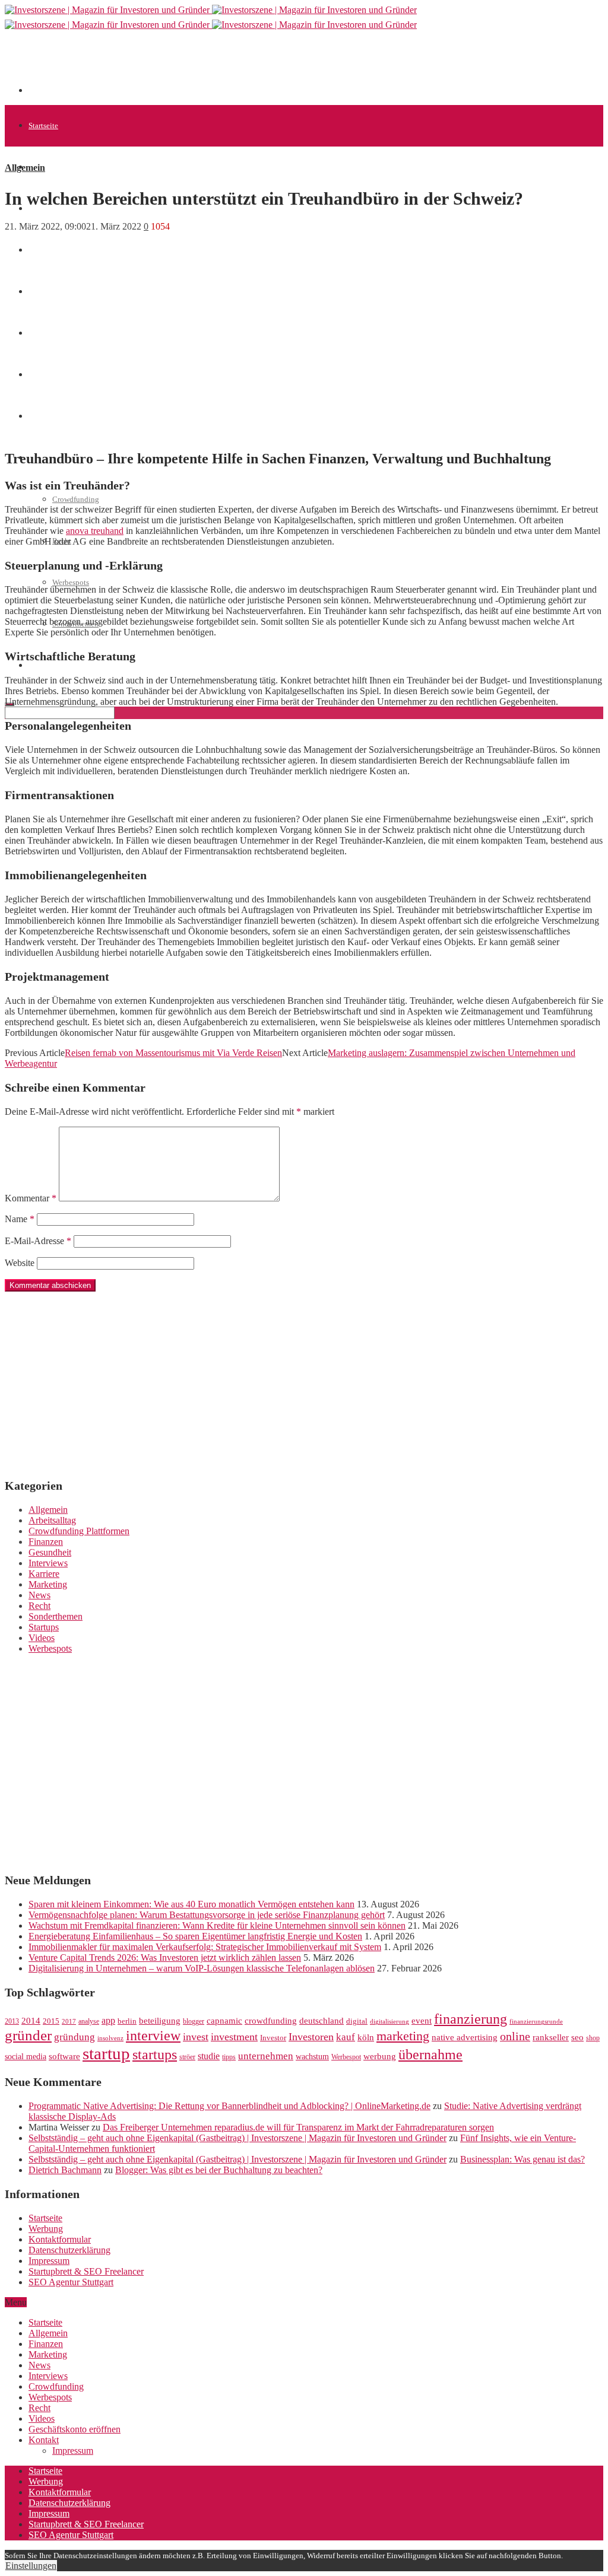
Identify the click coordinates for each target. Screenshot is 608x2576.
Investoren (311, 2037)
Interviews (48, 1563)
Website (20, 1263)
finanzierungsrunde (536, 2022)
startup (106, 2053)
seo (577, 2037)
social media (26, 2057)
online (515, 2036)
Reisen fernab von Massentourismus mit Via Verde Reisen (173, 1053)
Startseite (43, 125)
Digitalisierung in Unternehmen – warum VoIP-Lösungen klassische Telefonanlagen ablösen (202, 1968)
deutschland (322, 2020)
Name (20, 1219)
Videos (42, 1638)
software (64, 2056)
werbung (380, 2056)
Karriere (44, 1574)
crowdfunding (271, 2020)
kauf (346, 2037)
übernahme (430, 2055)
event (422, 2021)
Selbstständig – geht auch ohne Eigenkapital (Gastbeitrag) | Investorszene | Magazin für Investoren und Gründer (237, 2138)
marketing (403, 2036)
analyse (89, 2021)
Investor (273, 2038)
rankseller (551, 2037)
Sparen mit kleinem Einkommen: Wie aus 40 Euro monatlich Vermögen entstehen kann (191, 1904)
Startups (44, 1627)
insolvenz (110, 2038)
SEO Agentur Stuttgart (71, 2282)
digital (357, 2021)
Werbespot (346, 2057)
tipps (229, 2057)
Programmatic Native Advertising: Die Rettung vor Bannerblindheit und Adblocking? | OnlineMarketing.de (229, 2106)
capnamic (224, 2021)
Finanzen (46, 1542)
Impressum (49, 2261)
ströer (187, 2057)
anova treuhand (95, 531)
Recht (39, 1606)
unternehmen (266, 2056)
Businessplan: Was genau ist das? (522, 2159)
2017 (69, 2022)
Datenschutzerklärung (69, 2250)
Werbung (46, 2229)
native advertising (465, 2037)
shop (593, 2038)
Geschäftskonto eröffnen (68, 665)
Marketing (48, 1584)
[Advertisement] (245, 66)
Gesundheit (50, 1552)
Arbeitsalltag (52, 1520)
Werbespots (71, 582)
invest (196, 2037)
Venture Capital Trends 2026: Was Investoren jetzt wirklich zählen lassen (165, 1958)
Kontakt (44, 2440)
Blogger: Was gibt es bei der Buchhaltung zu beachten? (219, 2170)
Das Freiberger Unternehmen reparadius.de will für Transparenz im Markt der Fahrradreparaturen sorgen (298, 2127)
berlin (127, 2021)
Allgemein (45, 167)
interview (153, 2035)
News (37, 250)
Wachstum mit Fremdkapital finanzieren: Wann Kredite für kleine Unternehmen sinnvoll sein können (217, 1925)
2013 (12, 2021)
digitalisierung (389, 2022)
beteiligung (160, 2021)
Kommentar (31, 1198)
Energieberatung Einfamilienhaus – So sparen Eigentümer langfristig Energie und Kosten (195, 1936)
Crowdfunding (76, 499)
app (108, 2020)
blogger (194, 2021)
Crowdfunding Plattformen (79, 1531)
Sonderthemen (56, 1616)
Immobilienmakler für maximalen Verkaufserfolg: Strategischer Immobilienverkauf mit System (205, 1947)
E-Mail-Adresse (38, 1241)
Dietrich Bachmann (65, 2170)
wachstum (312, 2057)
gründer (28, 2035)
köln (366, 2037)
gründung (75, 2037)
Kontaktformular (60, 2239)
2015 (51, 2021)
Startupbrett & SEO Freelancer (86, 2271)
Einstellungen (31, 2566)
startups (155, 2054)
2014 (31, 2021)
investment (234, 2037)
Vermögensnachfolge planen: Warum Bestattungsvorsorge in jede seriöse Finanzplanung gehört (207, 1915)
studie (209, 2056)
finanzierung (471, 2019)
